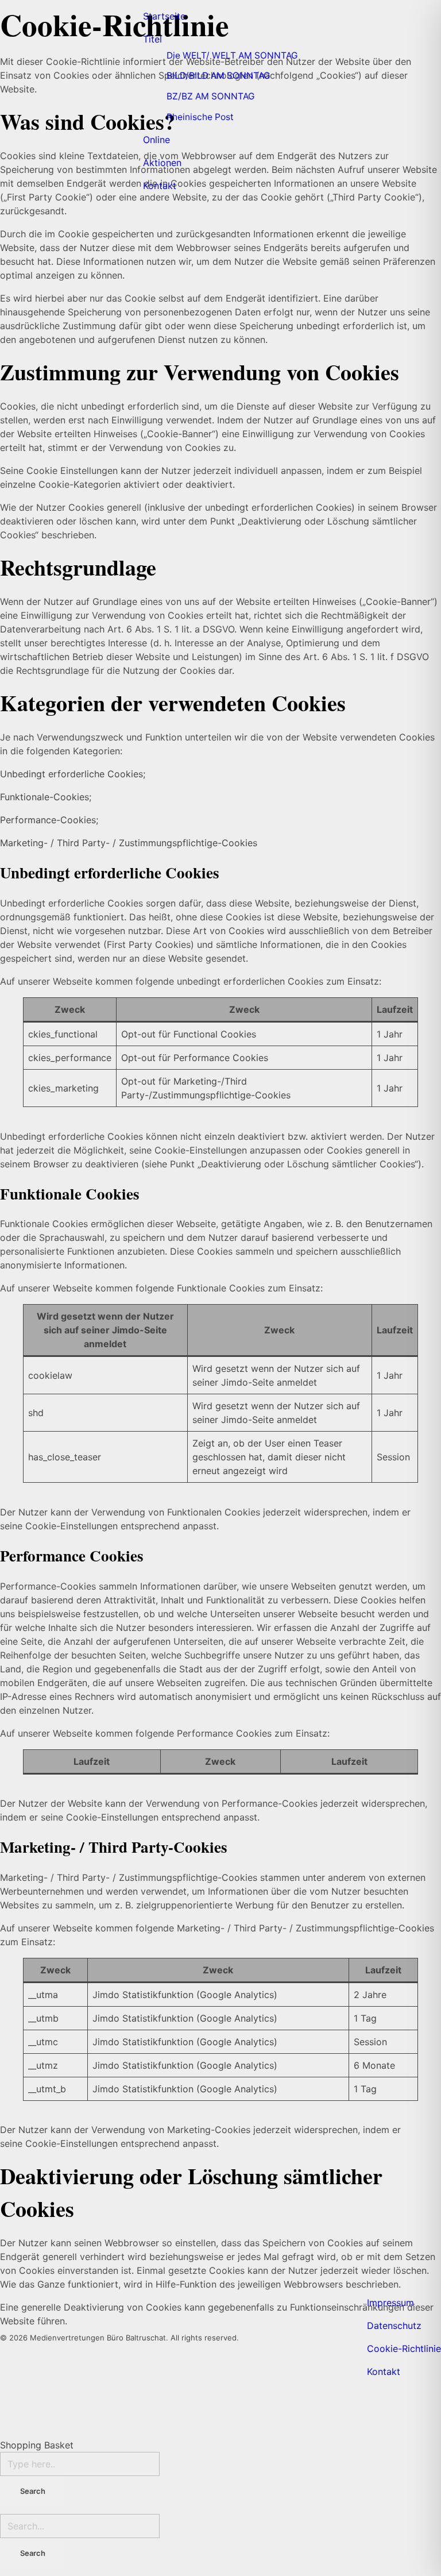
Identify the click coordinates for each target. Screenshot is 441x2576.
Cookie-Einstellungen (71, 1526)
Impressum (390, 2303)
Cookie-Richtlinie (404, 2349)
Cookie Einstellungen (72, 471)
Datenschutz (394, 2326)
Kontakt (384, 2371)
